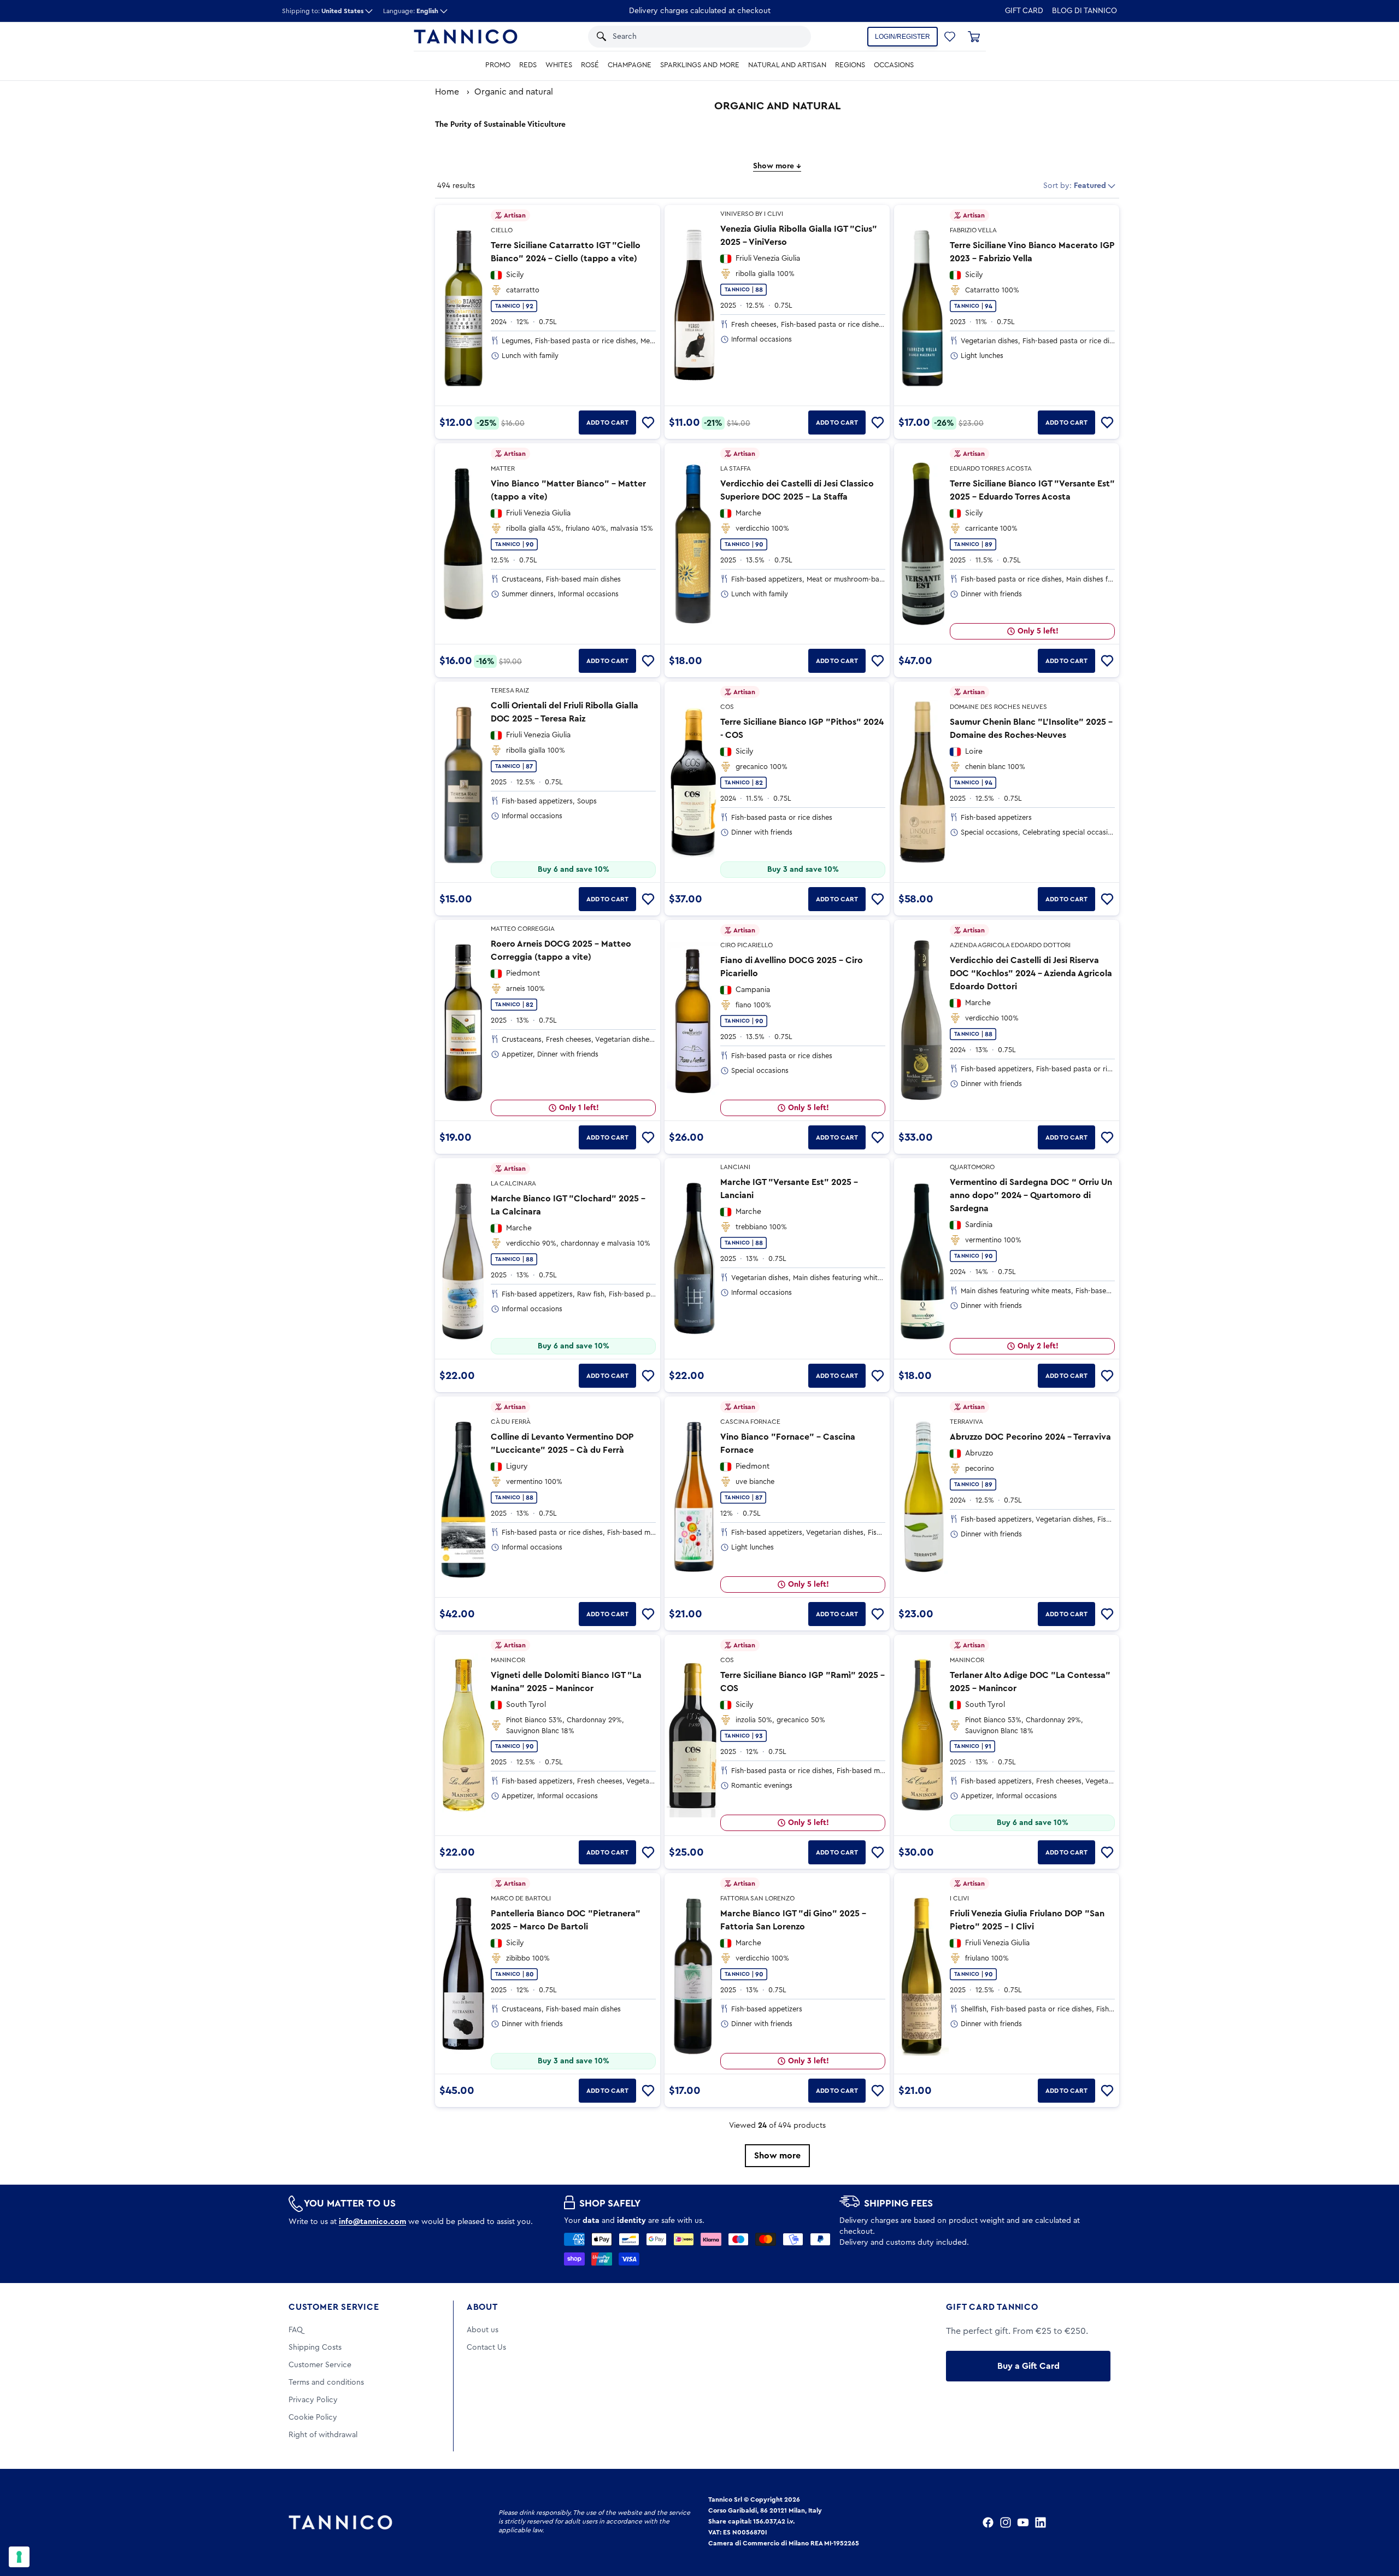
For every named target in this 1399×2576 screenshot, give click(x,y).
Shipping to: (323, 11)
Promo (498, 65)
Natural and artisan (787, 65)
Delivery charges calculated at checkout (700, 11)
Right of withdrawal (323, 2435)
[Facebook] (988, 2522)
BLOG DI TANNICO (1084, 11)
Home (447, 92)
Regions (850, 65)
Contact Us (486, 2348)
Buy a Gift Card (1028, 2366)
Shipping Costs (315, 2348)
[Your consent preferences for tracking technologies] (19, 2557)
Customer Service (334, 2307)
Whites (559, 65)
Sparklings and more (700, 65)
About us (483, 2330)
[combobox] (688, 37)
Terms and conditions (326, 2383)
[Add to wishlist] (648, 423)
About (482, 2307)
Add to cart (607, 423)
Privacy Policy (313, 2400)
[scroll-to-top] (1376, 2522)
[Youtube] (1023, 2522)
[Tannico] (466, 37)
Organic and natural (514, 92)
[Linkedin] (1041, 2522)
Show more (777, 2156)
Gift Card (1024, 11)
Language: (411, 11)
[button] (788, 37)
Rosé (590, 65)
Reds (528, 65)
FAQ (296, 2330)
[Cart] (974, 37)
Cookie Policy (313, 2417)
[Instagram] (1006, 2522)
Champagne (630, 65)
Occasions (894, 65)
